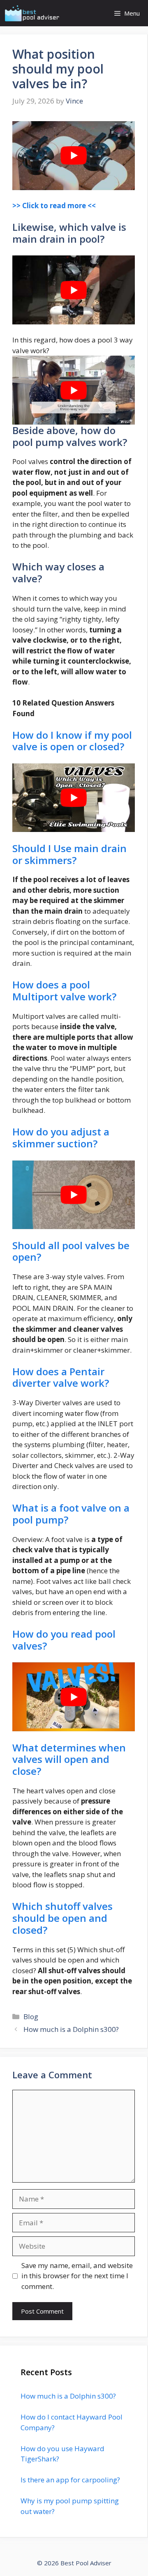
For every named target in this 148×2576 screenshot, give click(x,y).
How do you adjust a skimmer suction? (61, 1137)
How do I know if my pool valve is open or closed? (72, 741)
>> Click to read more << (54, 206)
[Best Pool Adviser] (32, 13)
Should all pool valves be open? (71, 1251)
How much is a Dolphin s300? (71, 2029)
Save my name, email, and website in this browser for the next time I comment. (77, 2276)
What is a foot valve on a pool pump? (71, 1514)
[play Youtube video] (74, 156)
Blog (31, 2016)
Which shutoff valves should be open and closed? (62, 1918)
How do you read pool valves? (64, 1640)
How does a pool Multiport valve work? (64, 990)
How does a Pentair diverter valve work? (61, 1377)
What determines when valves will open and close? (69, 1759)
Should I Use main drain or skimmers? (69, 854)
